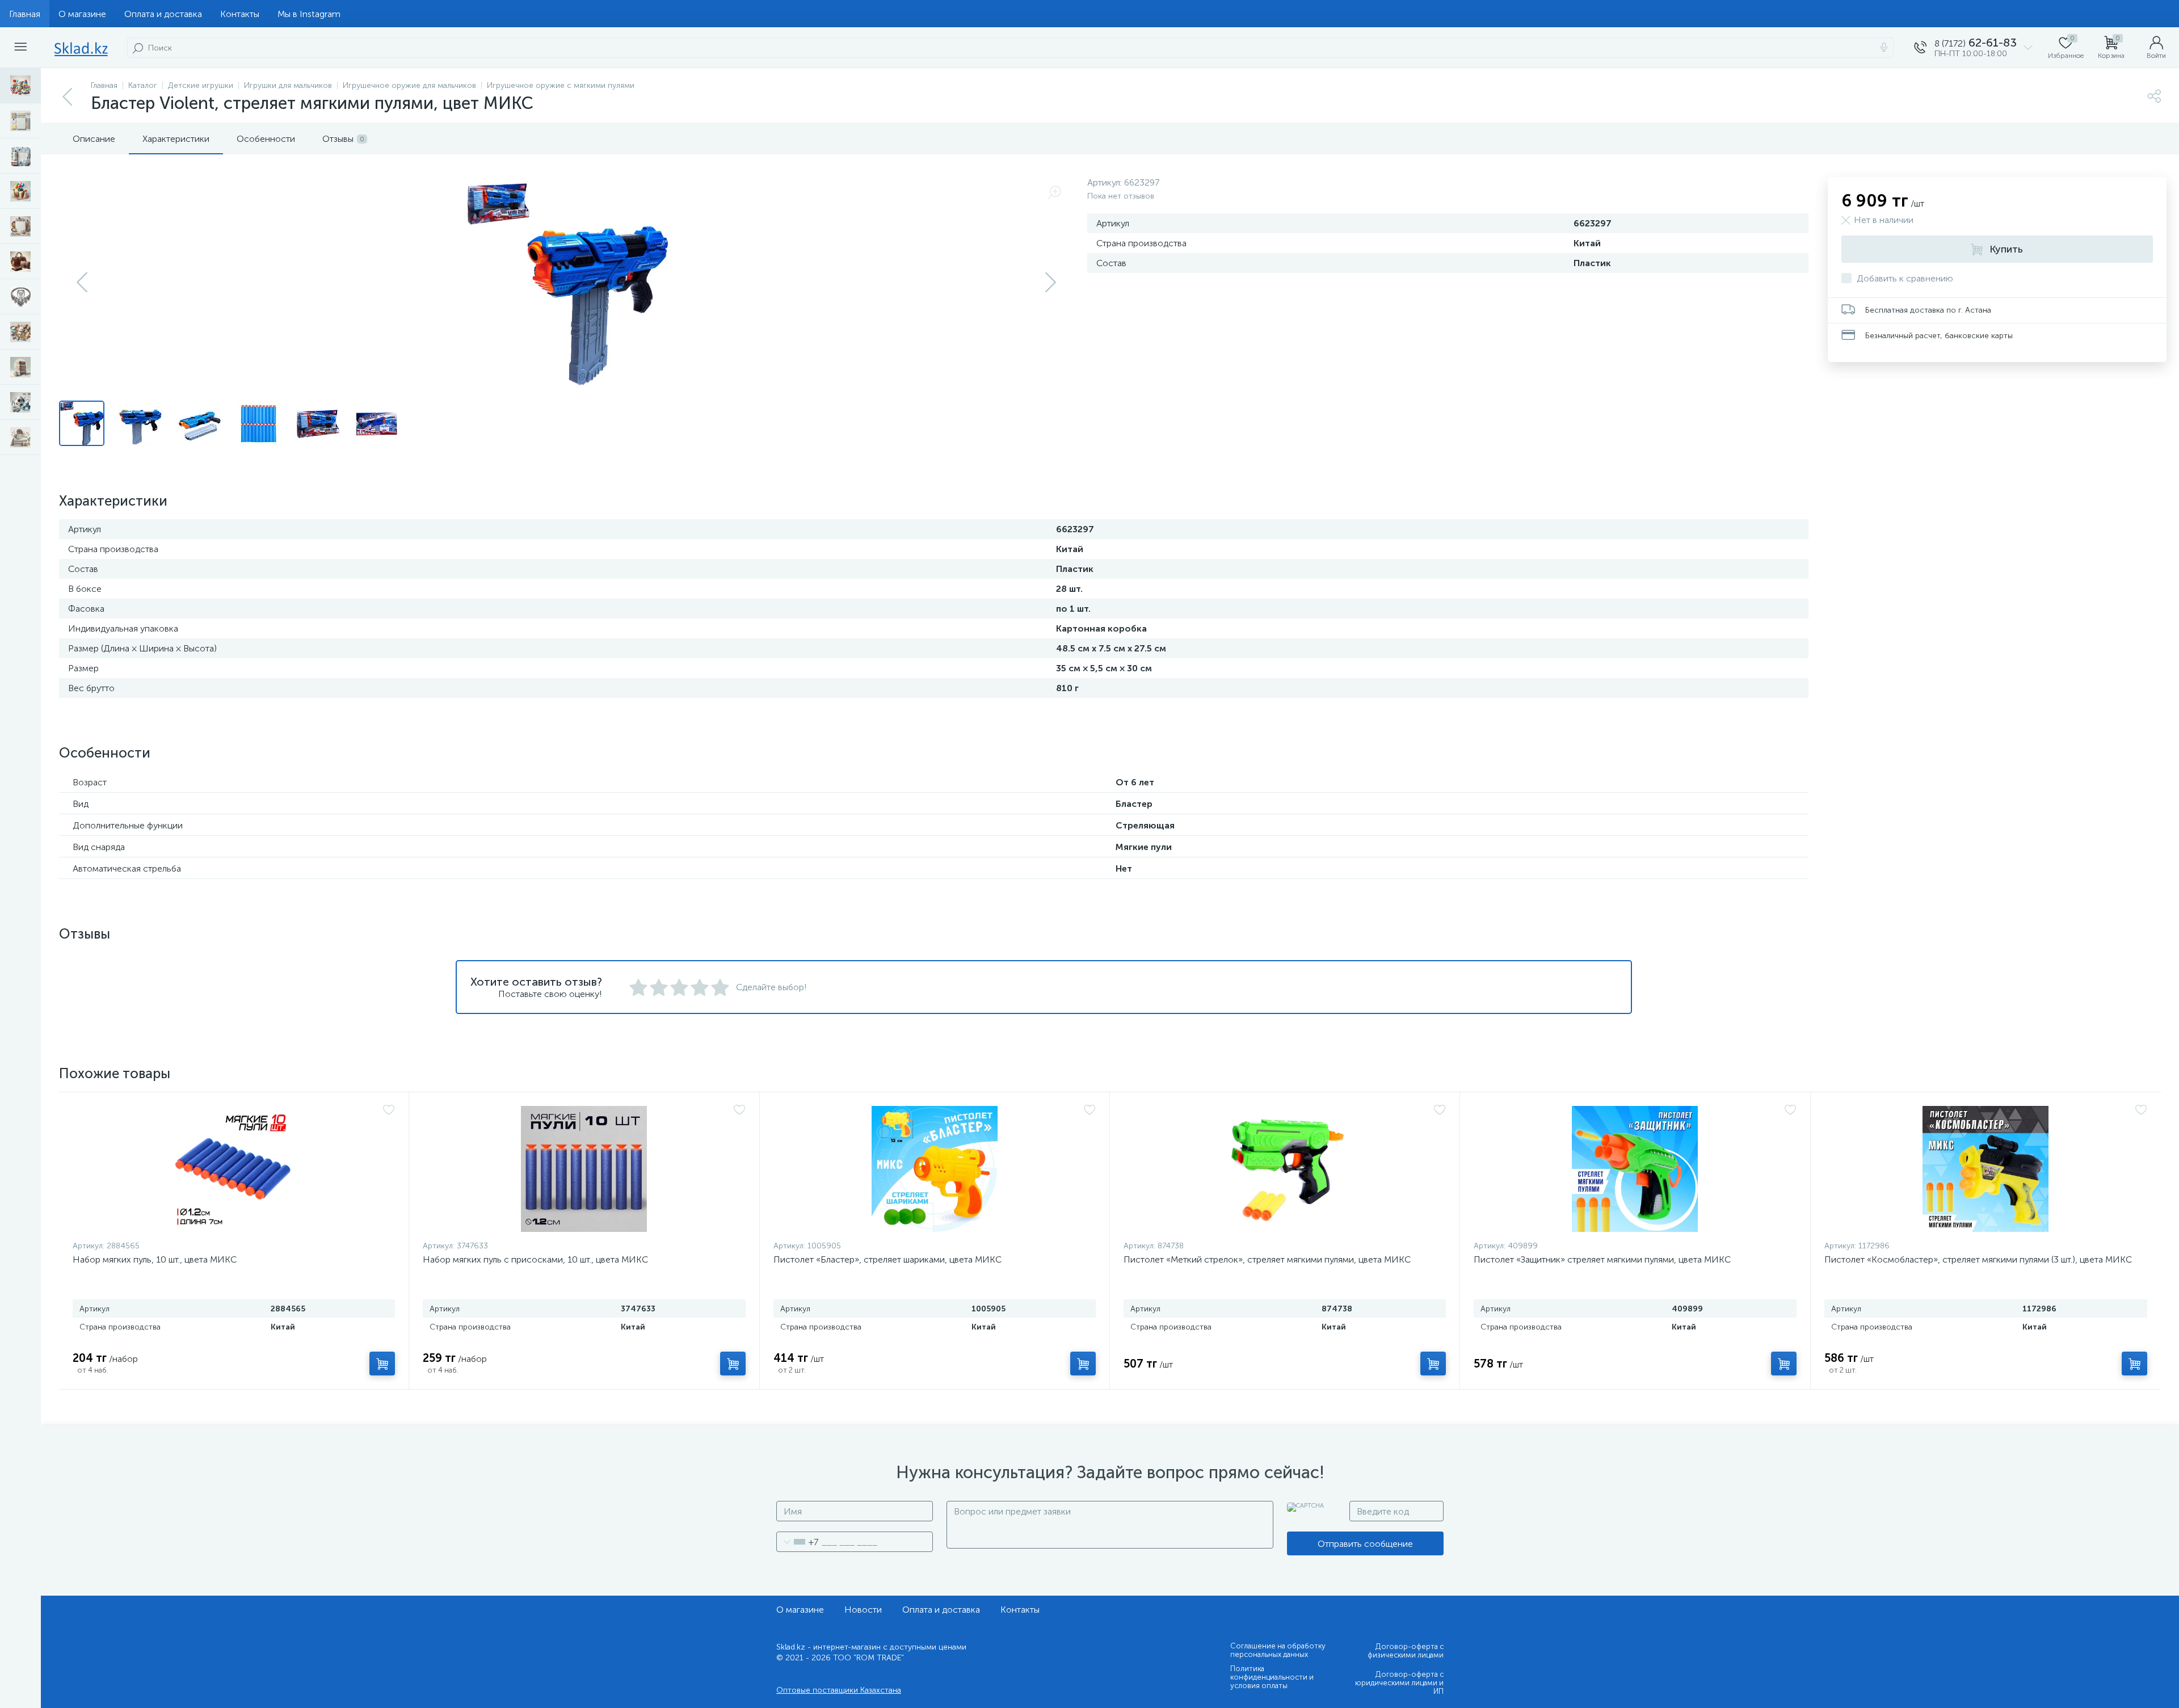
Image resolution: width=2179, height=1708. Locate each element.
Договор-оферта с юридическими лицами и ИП (1399, 1683)
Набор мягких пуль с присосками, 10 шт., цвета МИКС (535, 1259)
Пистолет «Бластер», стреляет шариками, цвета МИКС (887, 1259)
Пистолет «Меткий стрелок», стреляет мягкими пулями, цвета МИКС (1267, 1259)
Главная (25, 14)
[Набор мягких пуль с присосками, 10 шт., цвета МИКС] (584, 1169)
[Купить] (382, 1364)
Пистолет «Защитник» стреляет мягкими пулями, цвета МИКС (1602, 1259)
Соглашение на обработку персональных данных (1278, 1650)
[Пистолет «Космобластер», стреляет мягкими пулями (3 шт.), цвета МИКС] (1986, 1169)
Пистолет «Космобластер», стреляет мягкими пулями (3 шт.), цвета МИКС (1978, 1259)
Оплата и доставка (163, 14)
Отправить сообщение (1365, 1544)
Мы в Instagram (309, 14)
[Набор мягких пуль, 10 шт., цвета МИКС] (234, 1169)
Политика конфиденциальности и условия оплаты (1272, 1677)
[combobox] (798, 1542)
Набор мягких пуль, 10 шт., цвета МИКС (155, 1259)
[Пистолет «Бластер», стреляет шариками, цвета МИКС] (935, 1169)
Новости (863, 1610)
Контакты (240, 14)
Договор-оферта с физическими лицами (1406, 1651)
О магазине (82, 14)
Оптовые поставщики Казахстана (839, 1690)
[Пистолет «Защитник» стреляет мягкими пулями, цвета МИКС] (1635, 1169)
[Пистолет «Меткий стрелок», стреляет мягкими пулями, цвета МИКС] (1285, 1169)
